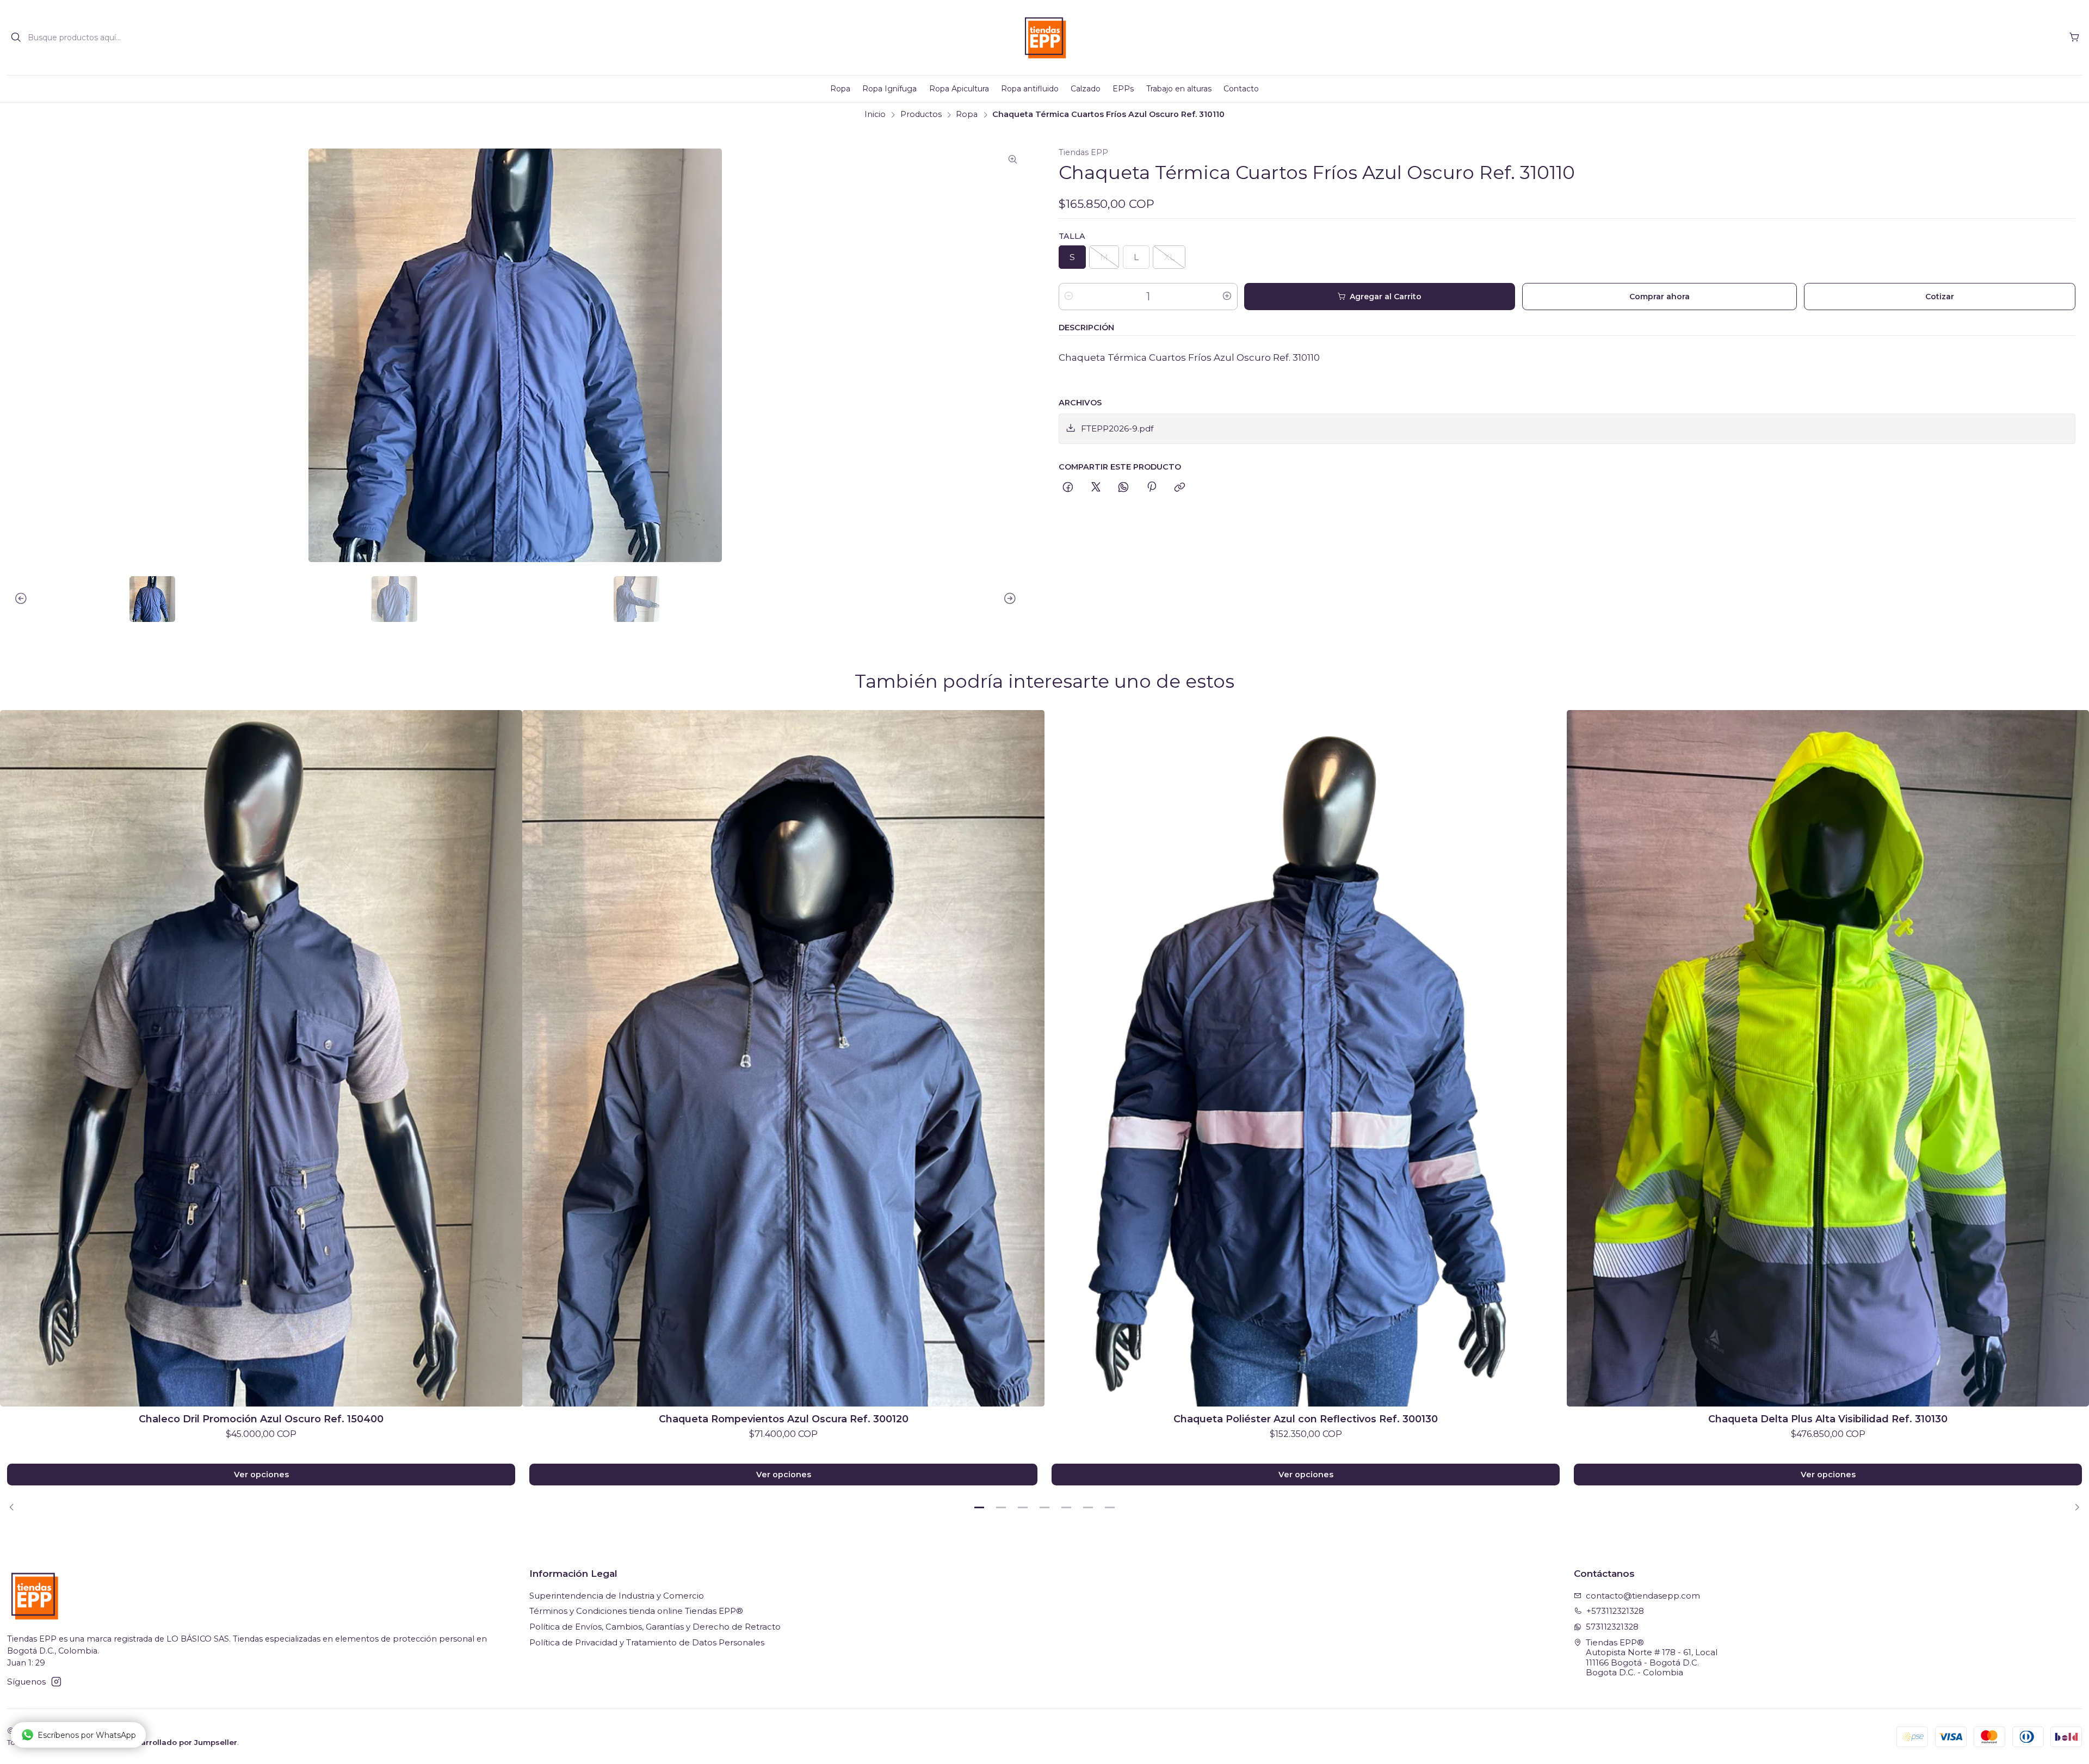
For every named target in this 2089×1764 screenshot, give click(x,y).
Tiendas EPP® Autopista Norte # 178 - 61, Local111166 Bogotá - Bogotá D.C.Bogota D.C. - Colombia (1652, 1658)
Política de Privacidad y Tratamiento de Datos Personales (647, 1643)
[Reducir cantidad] (1069, 297)
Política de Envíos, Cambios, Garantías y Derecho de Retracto (655, 1627)
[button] (979, 1507)
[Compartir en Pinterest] (1152, 488)
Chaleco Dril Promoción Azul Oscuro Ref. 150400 (261, 1419)
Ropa (967, 114)
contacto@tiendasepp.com (1643, 1596)
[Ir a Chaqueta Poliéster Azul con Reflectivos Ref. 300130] (1306, 1058)
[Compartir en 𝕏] (1096, 488)
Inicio (875, 114)
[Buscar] (16, 38)
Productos (921, 114)
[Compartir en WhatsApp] (1124, 488)
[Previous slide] (15, 599)
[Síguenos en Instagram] (56, 1682)
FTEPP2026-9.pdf (1117, 428)
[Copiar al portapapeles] (1179, 488)
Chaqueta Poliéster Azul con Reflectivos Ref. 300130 (1306, 1419)
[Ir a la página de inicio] (1045, 38)
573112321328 (1612, 1627)
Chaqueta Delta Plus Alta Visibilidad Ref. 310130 (1828, 1419)
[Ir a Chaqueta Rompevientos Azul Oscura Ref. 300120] (783, 1058)
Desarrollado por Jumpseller (181, 1742)
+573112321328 (1615, 1611)
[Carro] (2074, 38)
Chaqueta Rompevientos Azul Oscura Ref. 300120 (784, 1419)
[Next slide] (1016, 599)
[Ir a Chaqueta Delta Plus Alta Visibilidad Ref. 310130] (1828, 1058)
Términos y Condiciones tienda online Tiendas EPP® (636, 1611)
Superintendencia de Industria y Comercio (617, 1596)
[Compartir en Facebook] (1068, 488)
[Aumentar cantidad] (1227, 297)
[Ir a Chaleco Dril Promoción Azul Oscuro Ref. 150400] (261, 1058)
